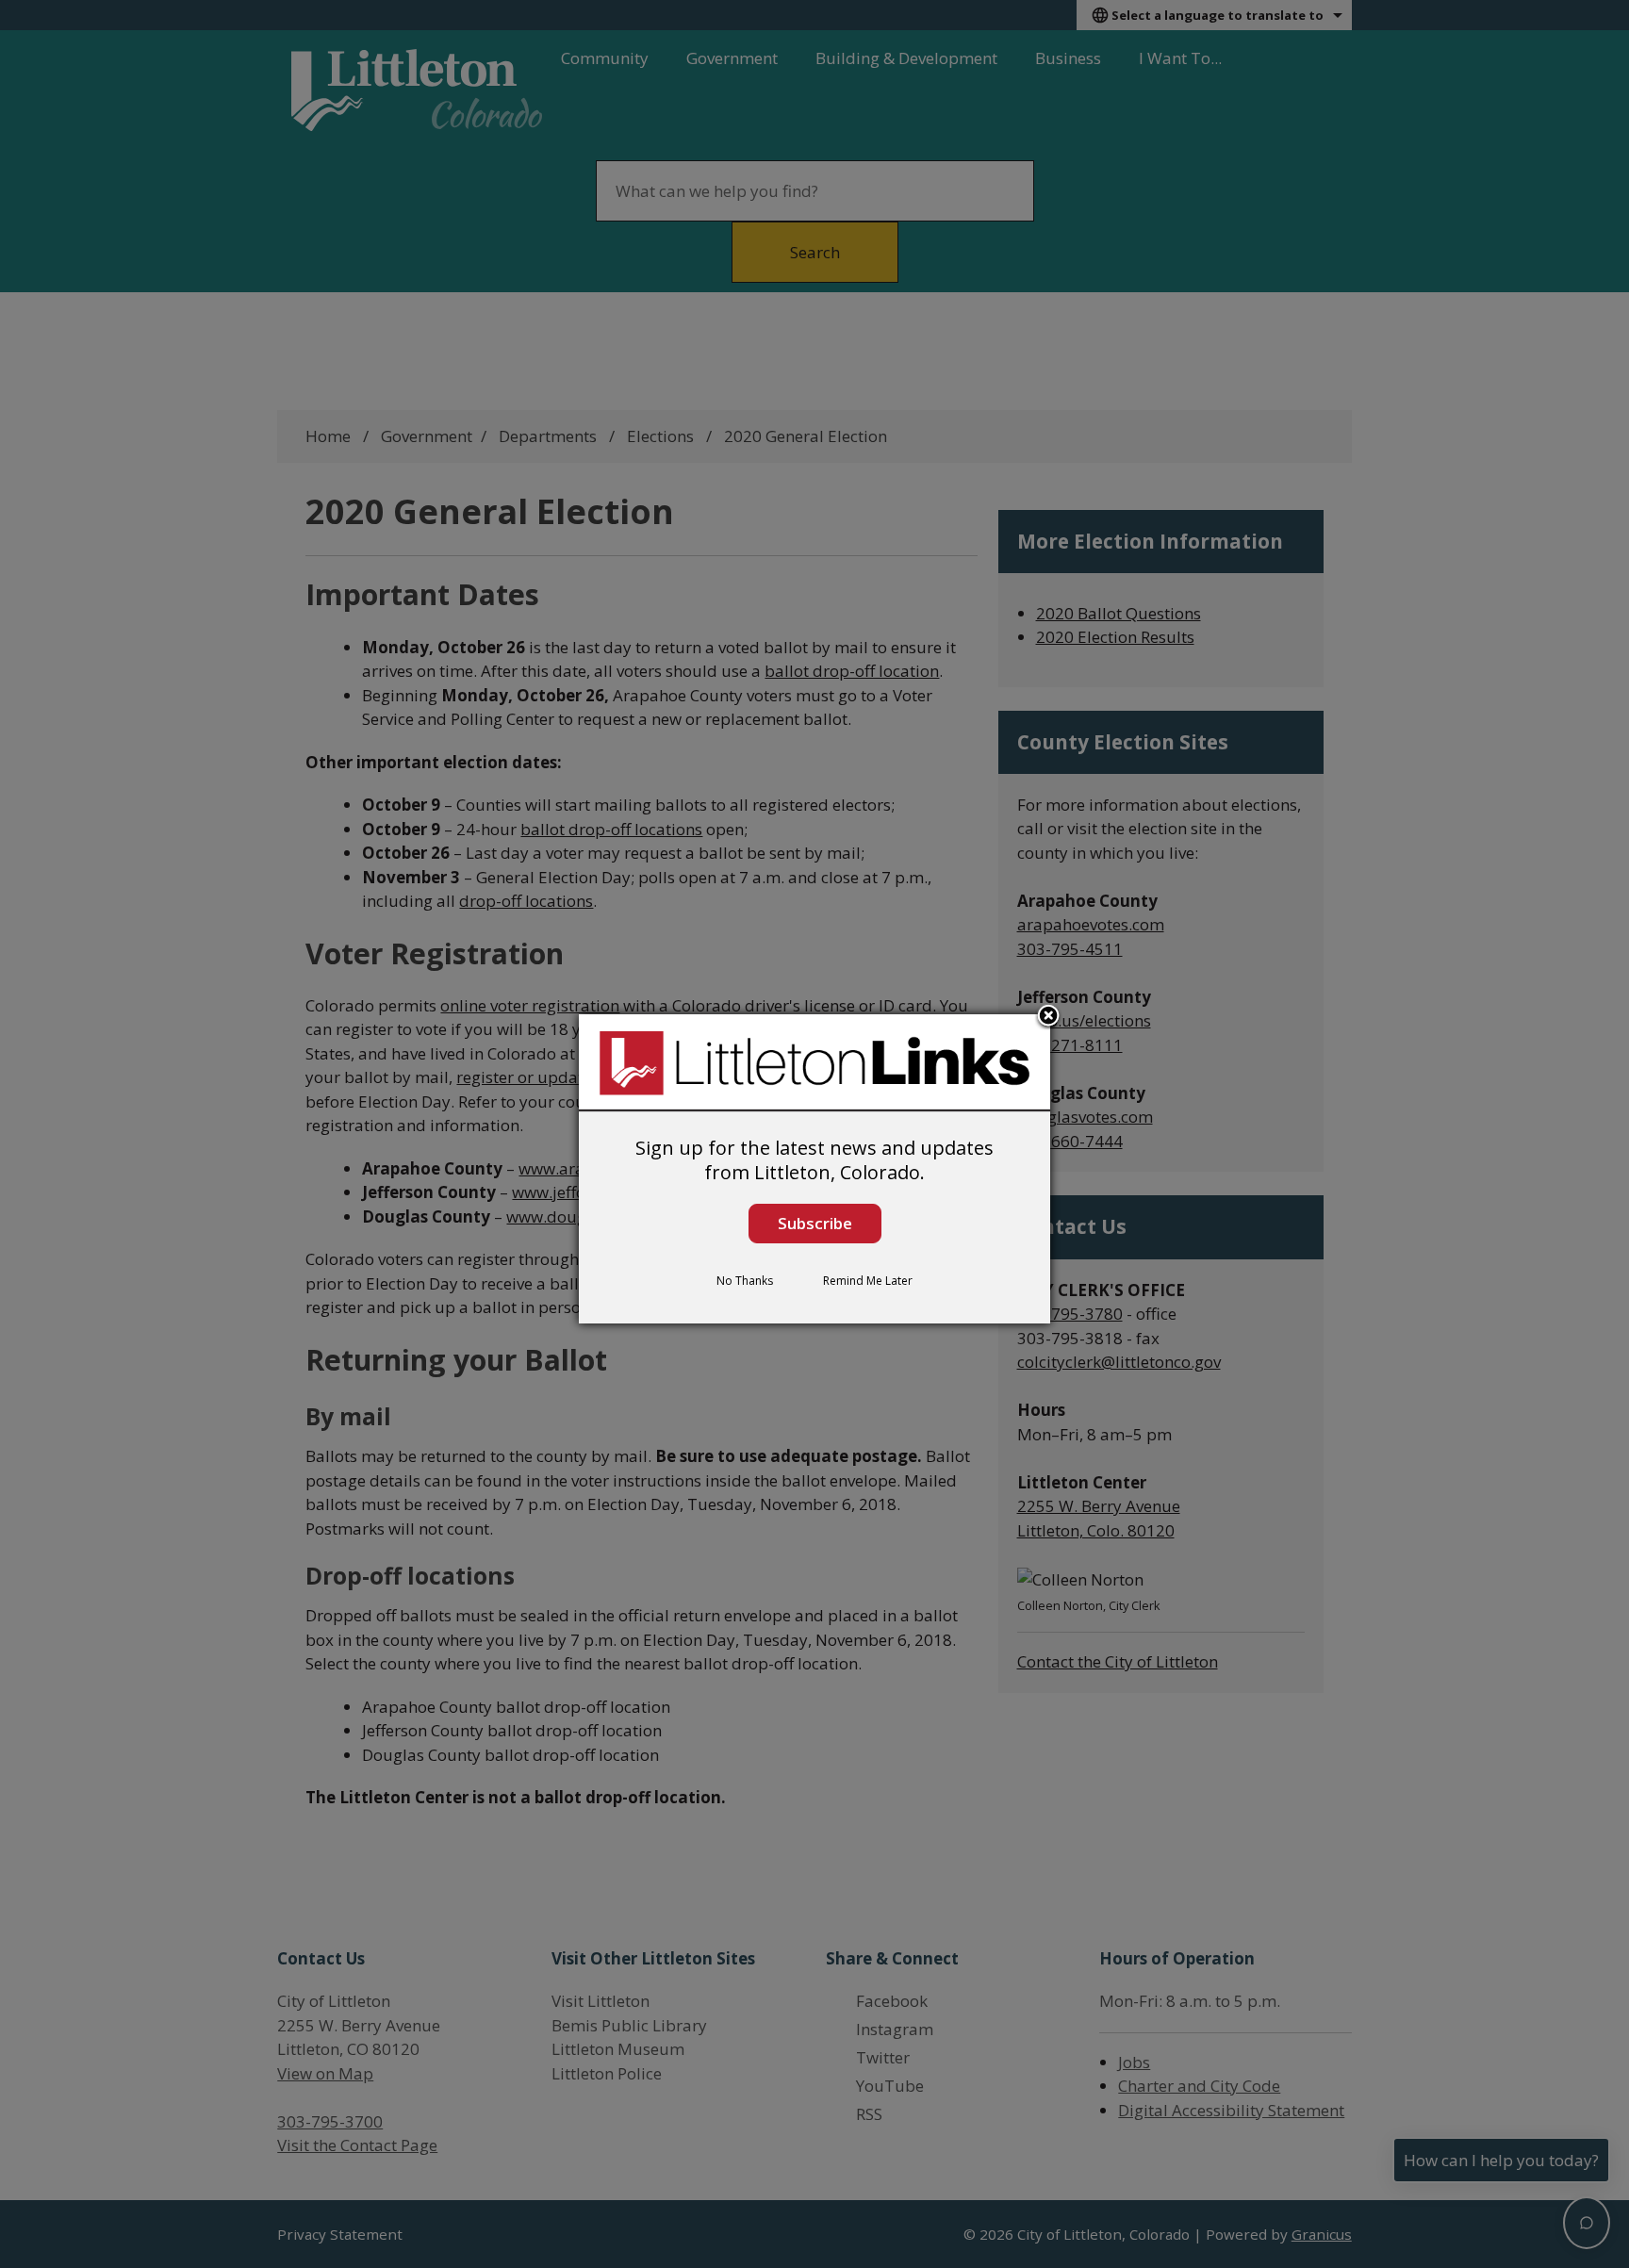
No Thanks (745, 1281)
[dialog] (814, 1169)
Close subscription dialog (1048, 1017)
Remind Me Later (868, 1281)
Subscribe (815, 1223)
